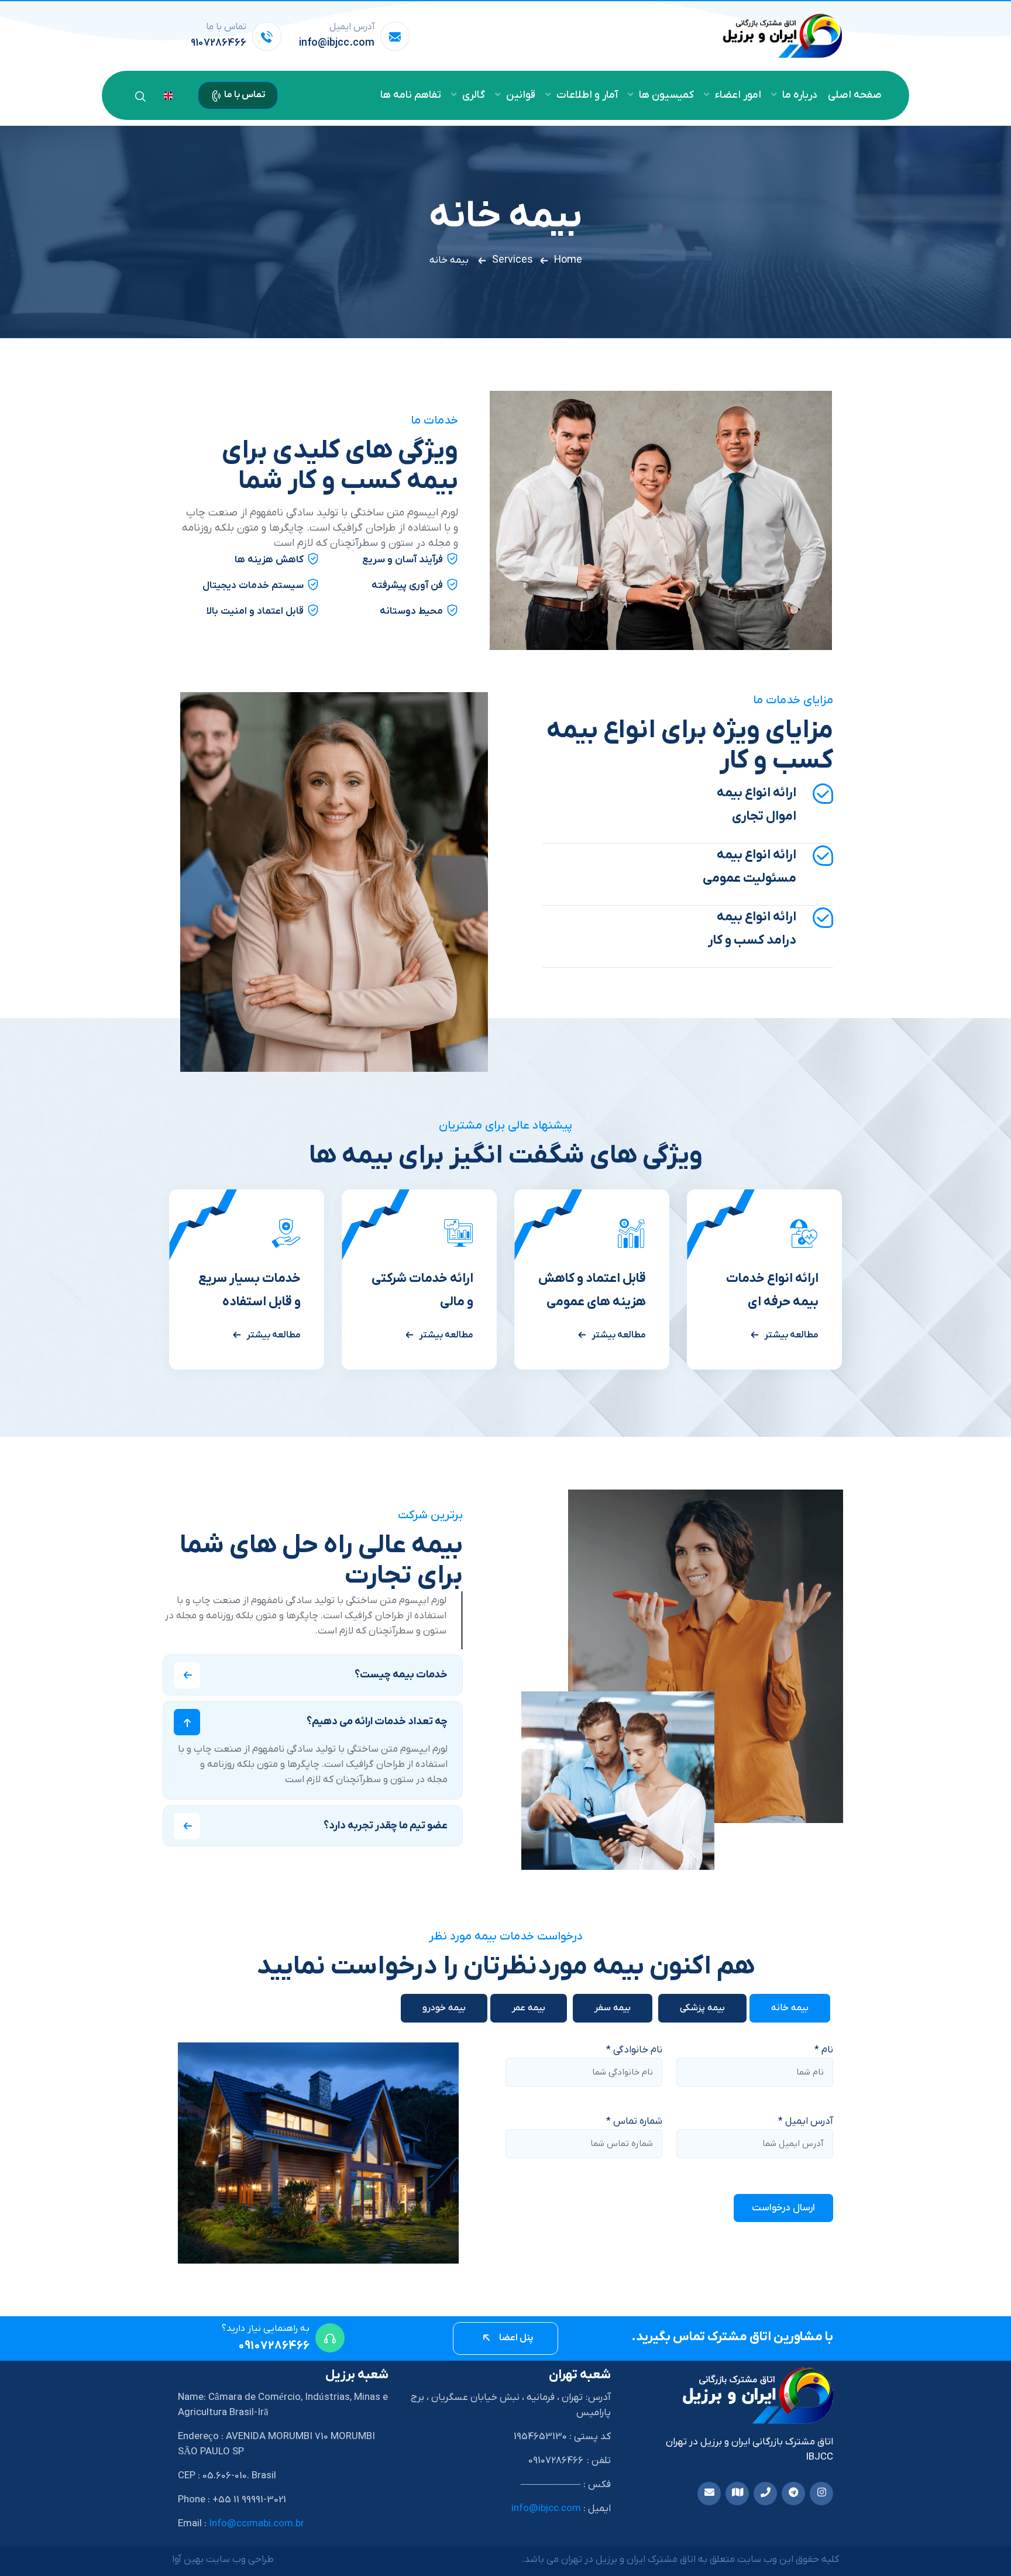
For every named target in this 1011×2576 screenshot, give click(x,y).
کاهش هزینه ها (269, 560)
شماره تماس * (634, 2121)
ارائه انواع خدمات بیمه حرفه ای (772, 1290)
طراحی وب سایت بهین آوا (223, 2560)
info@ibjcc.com (337, 43)
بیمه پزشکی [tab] (702, 2008)
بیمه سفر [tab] (613, 2008)
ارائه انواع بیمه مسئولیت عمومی (749, 867)
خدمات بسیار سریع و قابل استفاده (250, 1290)
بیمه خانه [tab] (790, 2008)
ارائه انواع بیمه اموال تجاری (756, 805)
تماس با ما (244, 95)
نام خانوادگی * (634, 2050)
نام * (824, 2050)
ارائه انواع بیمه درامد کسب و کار (752, 929)
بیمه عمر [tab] (529, 2008)
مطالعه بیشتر (791, 1335)
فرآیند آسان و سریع (403, 560)
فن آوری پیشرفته (407, 586)
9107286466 (219, 43)
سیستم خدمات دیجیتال (253, 586)
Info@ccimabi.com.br (257, 2524)
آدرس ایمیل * (806, 2121)
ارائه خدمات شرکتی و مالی (422, 1290)
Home (568, 260)
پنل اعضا (515, 2338)
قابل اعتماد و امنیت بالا (255, 611)
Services (513, 260)
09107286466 (274, 2346)
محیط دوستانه (411, 611)
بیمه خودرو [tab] (444, 2008)
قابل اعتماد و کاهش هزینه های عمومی (592, 1290)
